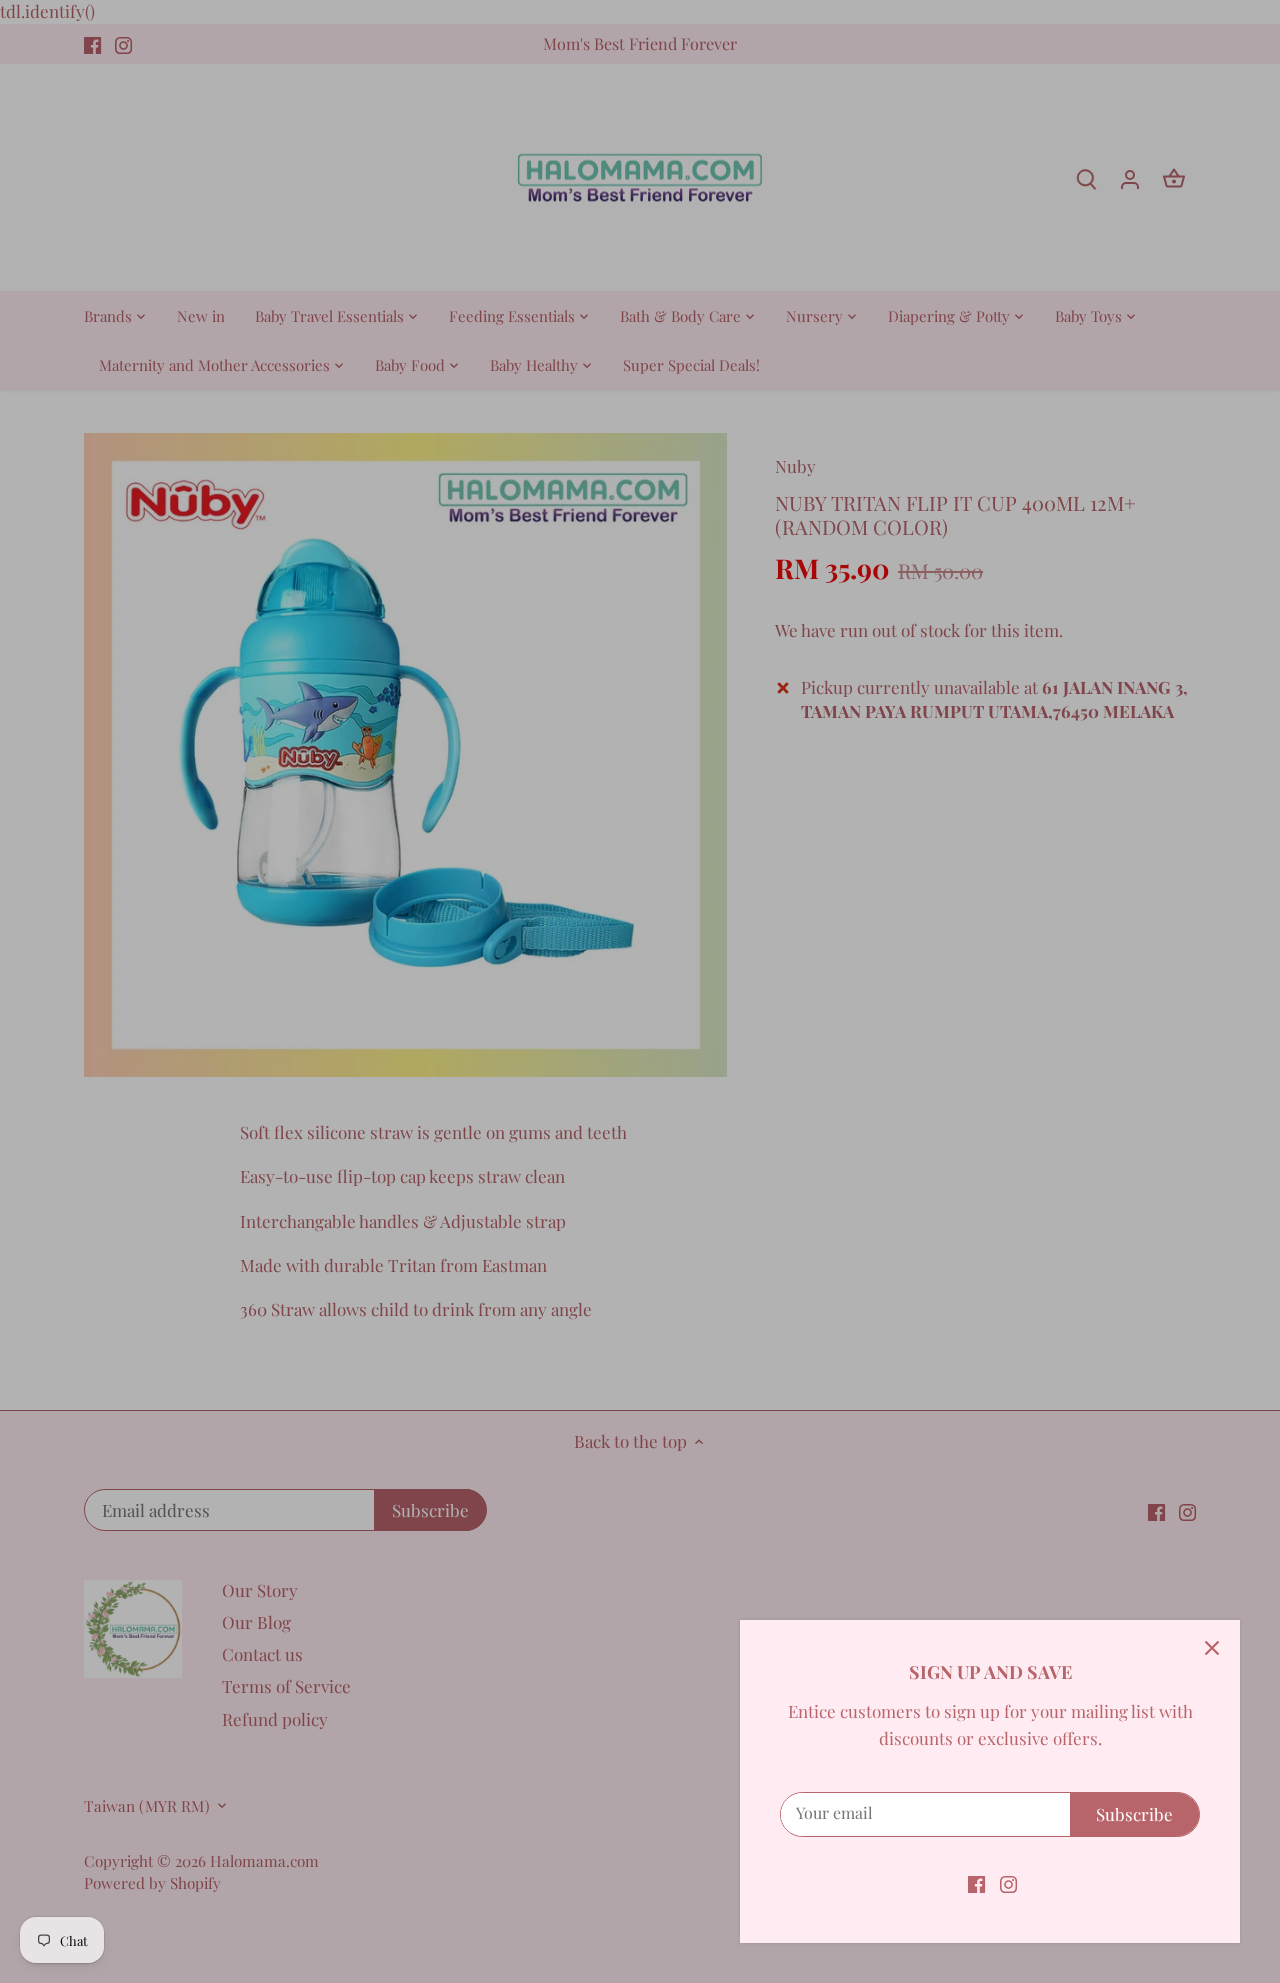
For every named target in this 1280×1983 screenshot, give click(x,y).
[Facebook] (976, 1883)
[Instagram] (1008, 1883)
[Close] (1212, 1648)
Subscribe (1134, 1814)
